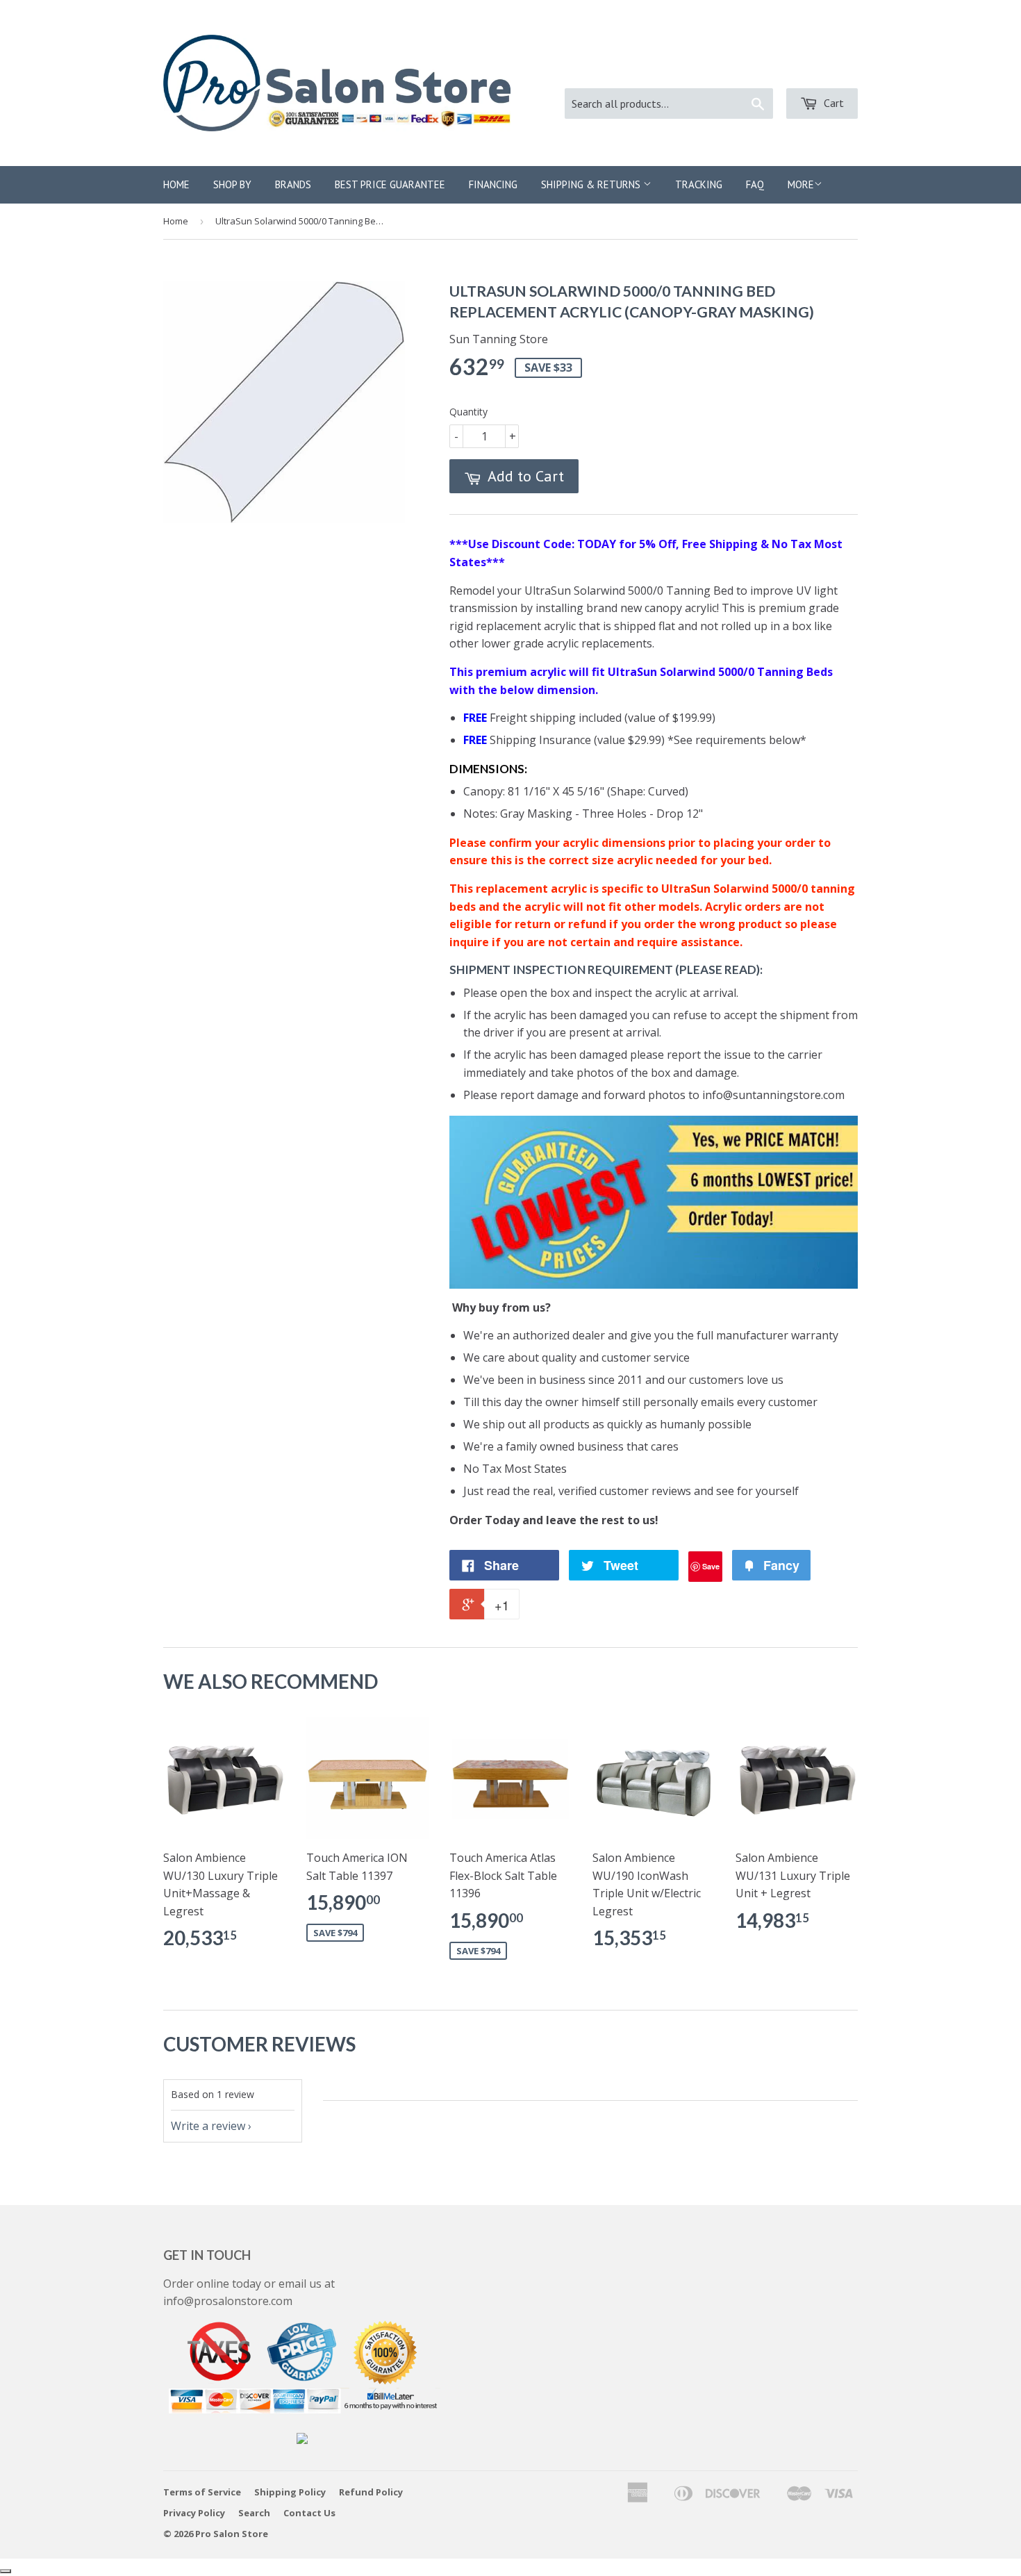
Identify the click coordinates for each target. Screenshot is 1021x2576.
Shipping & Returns (592, 184)
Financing (493, 184)
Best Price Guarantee (390, 184)
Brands (293, 184)
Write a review (208, 2126)
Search (254, 2513)
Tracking (699, 184)
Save (711, 1566)
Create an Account (812, 70)
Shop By (232, 184)
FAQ (755, 184)
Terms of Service (202, 2492)
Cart (832, 103)
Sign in (727, 70)
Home (176, 184)
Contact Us (309, 2513)
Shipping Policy (290, 2492)
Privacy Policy (194, 2513)
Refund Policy (371, 2492)
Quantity (468, 412)
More (801, 184)
